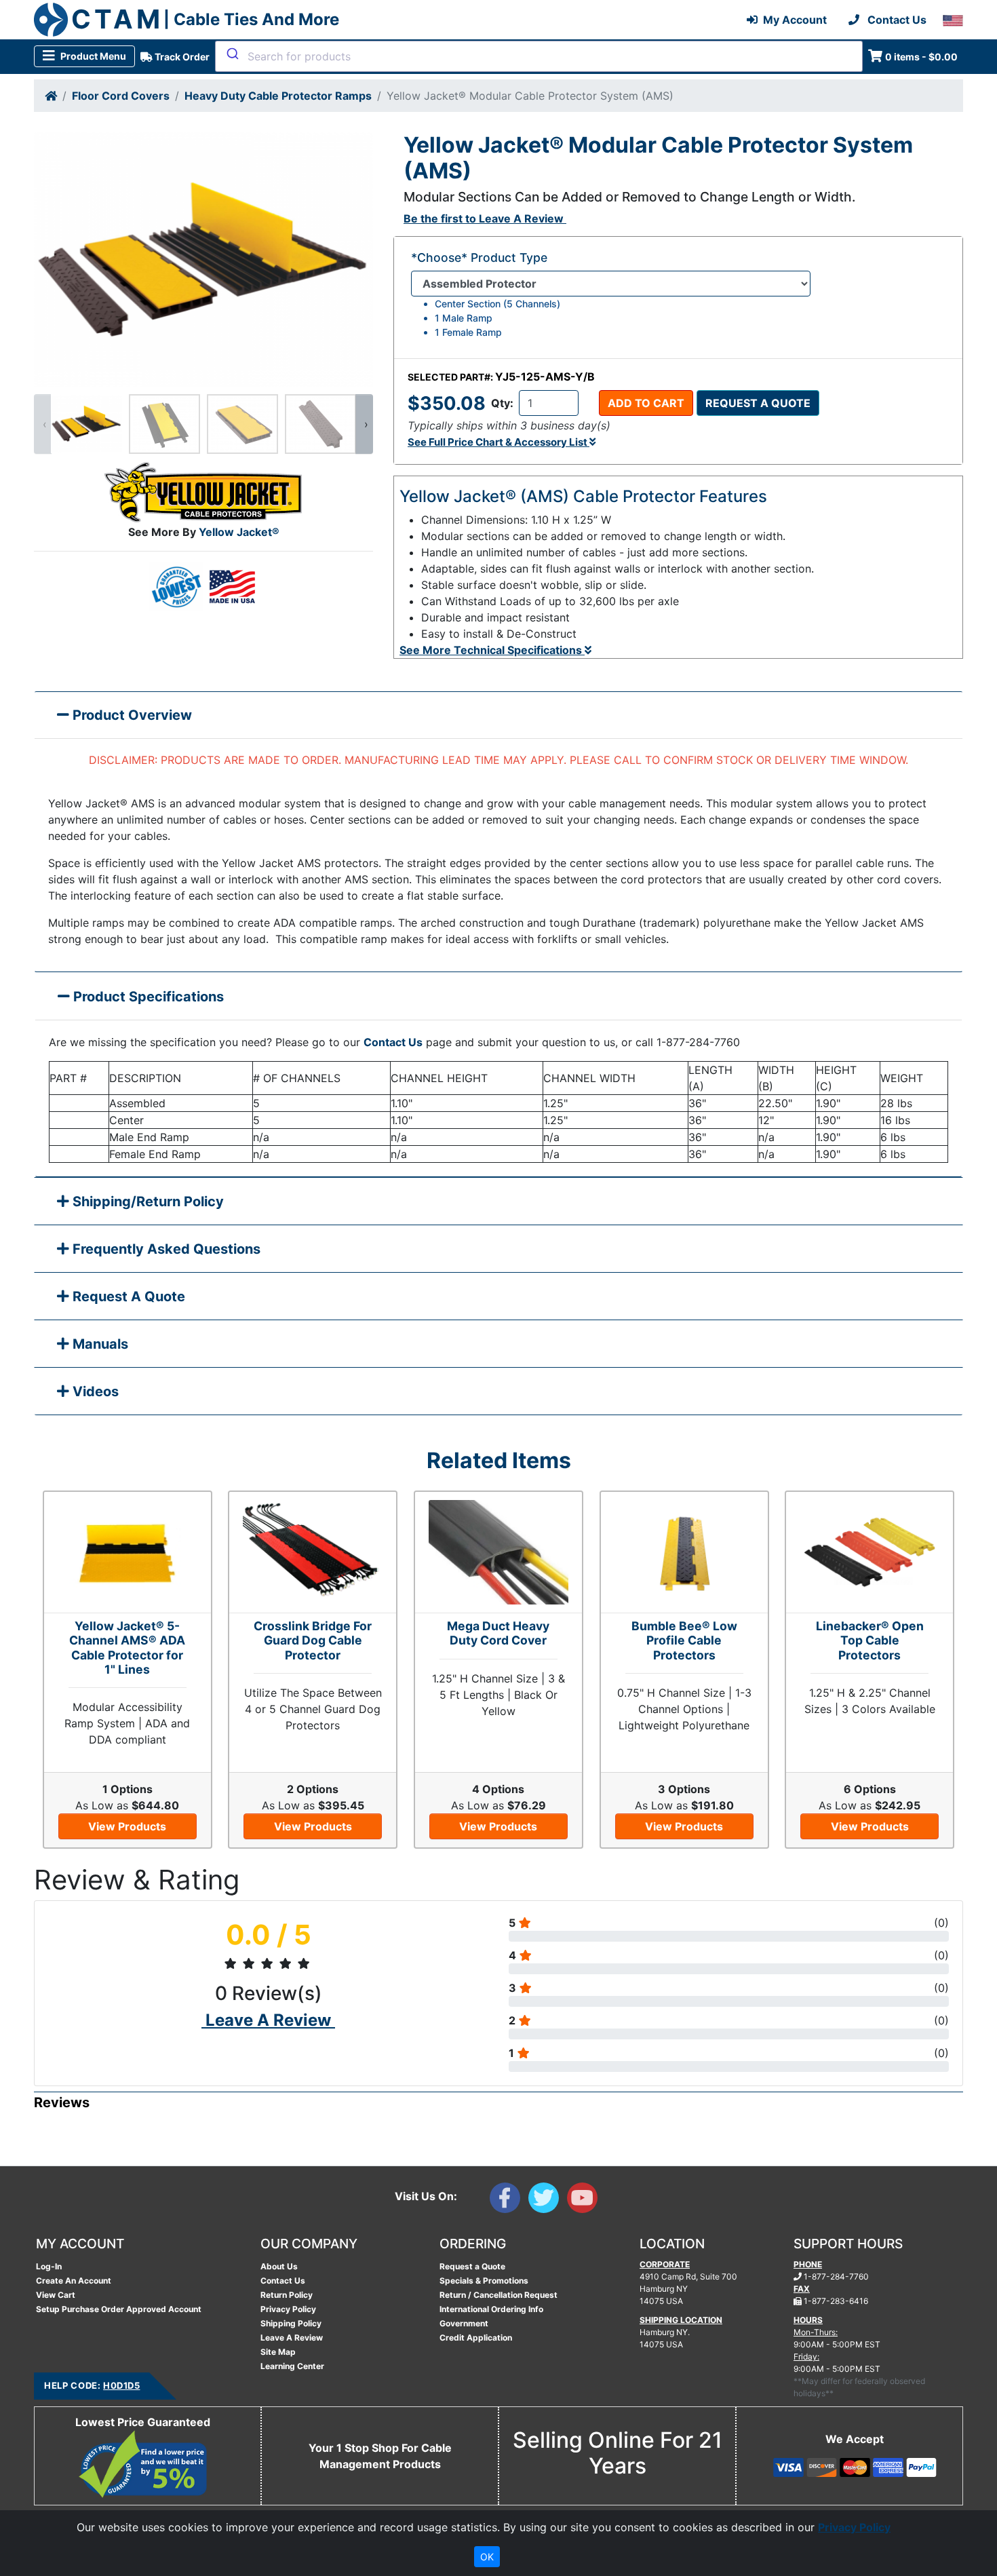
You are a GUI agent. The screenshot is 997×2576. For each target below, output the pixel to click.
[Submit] (232, 54)
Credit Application (476, 2338)
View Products (127, 1826)
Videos (94, 1391)
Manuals (99, 1344)
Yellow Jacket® (239, 532)
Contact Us (393, 1042)
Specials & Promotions (484, 2281)
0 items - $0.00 (921, 57)
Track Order (181, 57)
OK (487, 2557)
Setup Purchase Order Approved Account (119, 2309)
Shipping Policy (291, 2323)
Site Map (278, 2352)
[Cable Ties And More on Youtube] (585, 2201)
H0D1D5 (121, 2385)
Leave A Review (292, 2338)
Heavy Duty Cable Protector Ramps (278, 96)
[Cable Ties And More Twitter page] (548, 2201)
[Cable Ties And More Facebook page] (509, 2201)
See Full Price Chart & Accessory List (498, 442)
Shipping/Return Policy (146, 1202)
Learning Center (292, 2366)
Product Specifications (147, 997)
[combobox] (539, 56)
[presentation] (43, 424)
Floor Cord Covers (121, 96)
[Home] (51, 96)
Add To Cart (646, 403)
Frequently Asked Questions (165, 1249)
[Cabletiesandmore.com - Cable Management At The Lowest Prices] (51, 20)
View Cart (56, 2295)
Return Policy (287, 2295)
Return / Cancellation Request (498, 2295)
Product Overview (131, 715)
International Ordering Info (491, 2309)
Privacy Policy (288, 2309)
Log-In (49, 2266)
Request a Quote (758, 403)
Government (464, 2323)
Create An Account (74, 2281)
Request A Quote (127, 1296)
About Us (279, 2266)
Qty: (502, 403)
